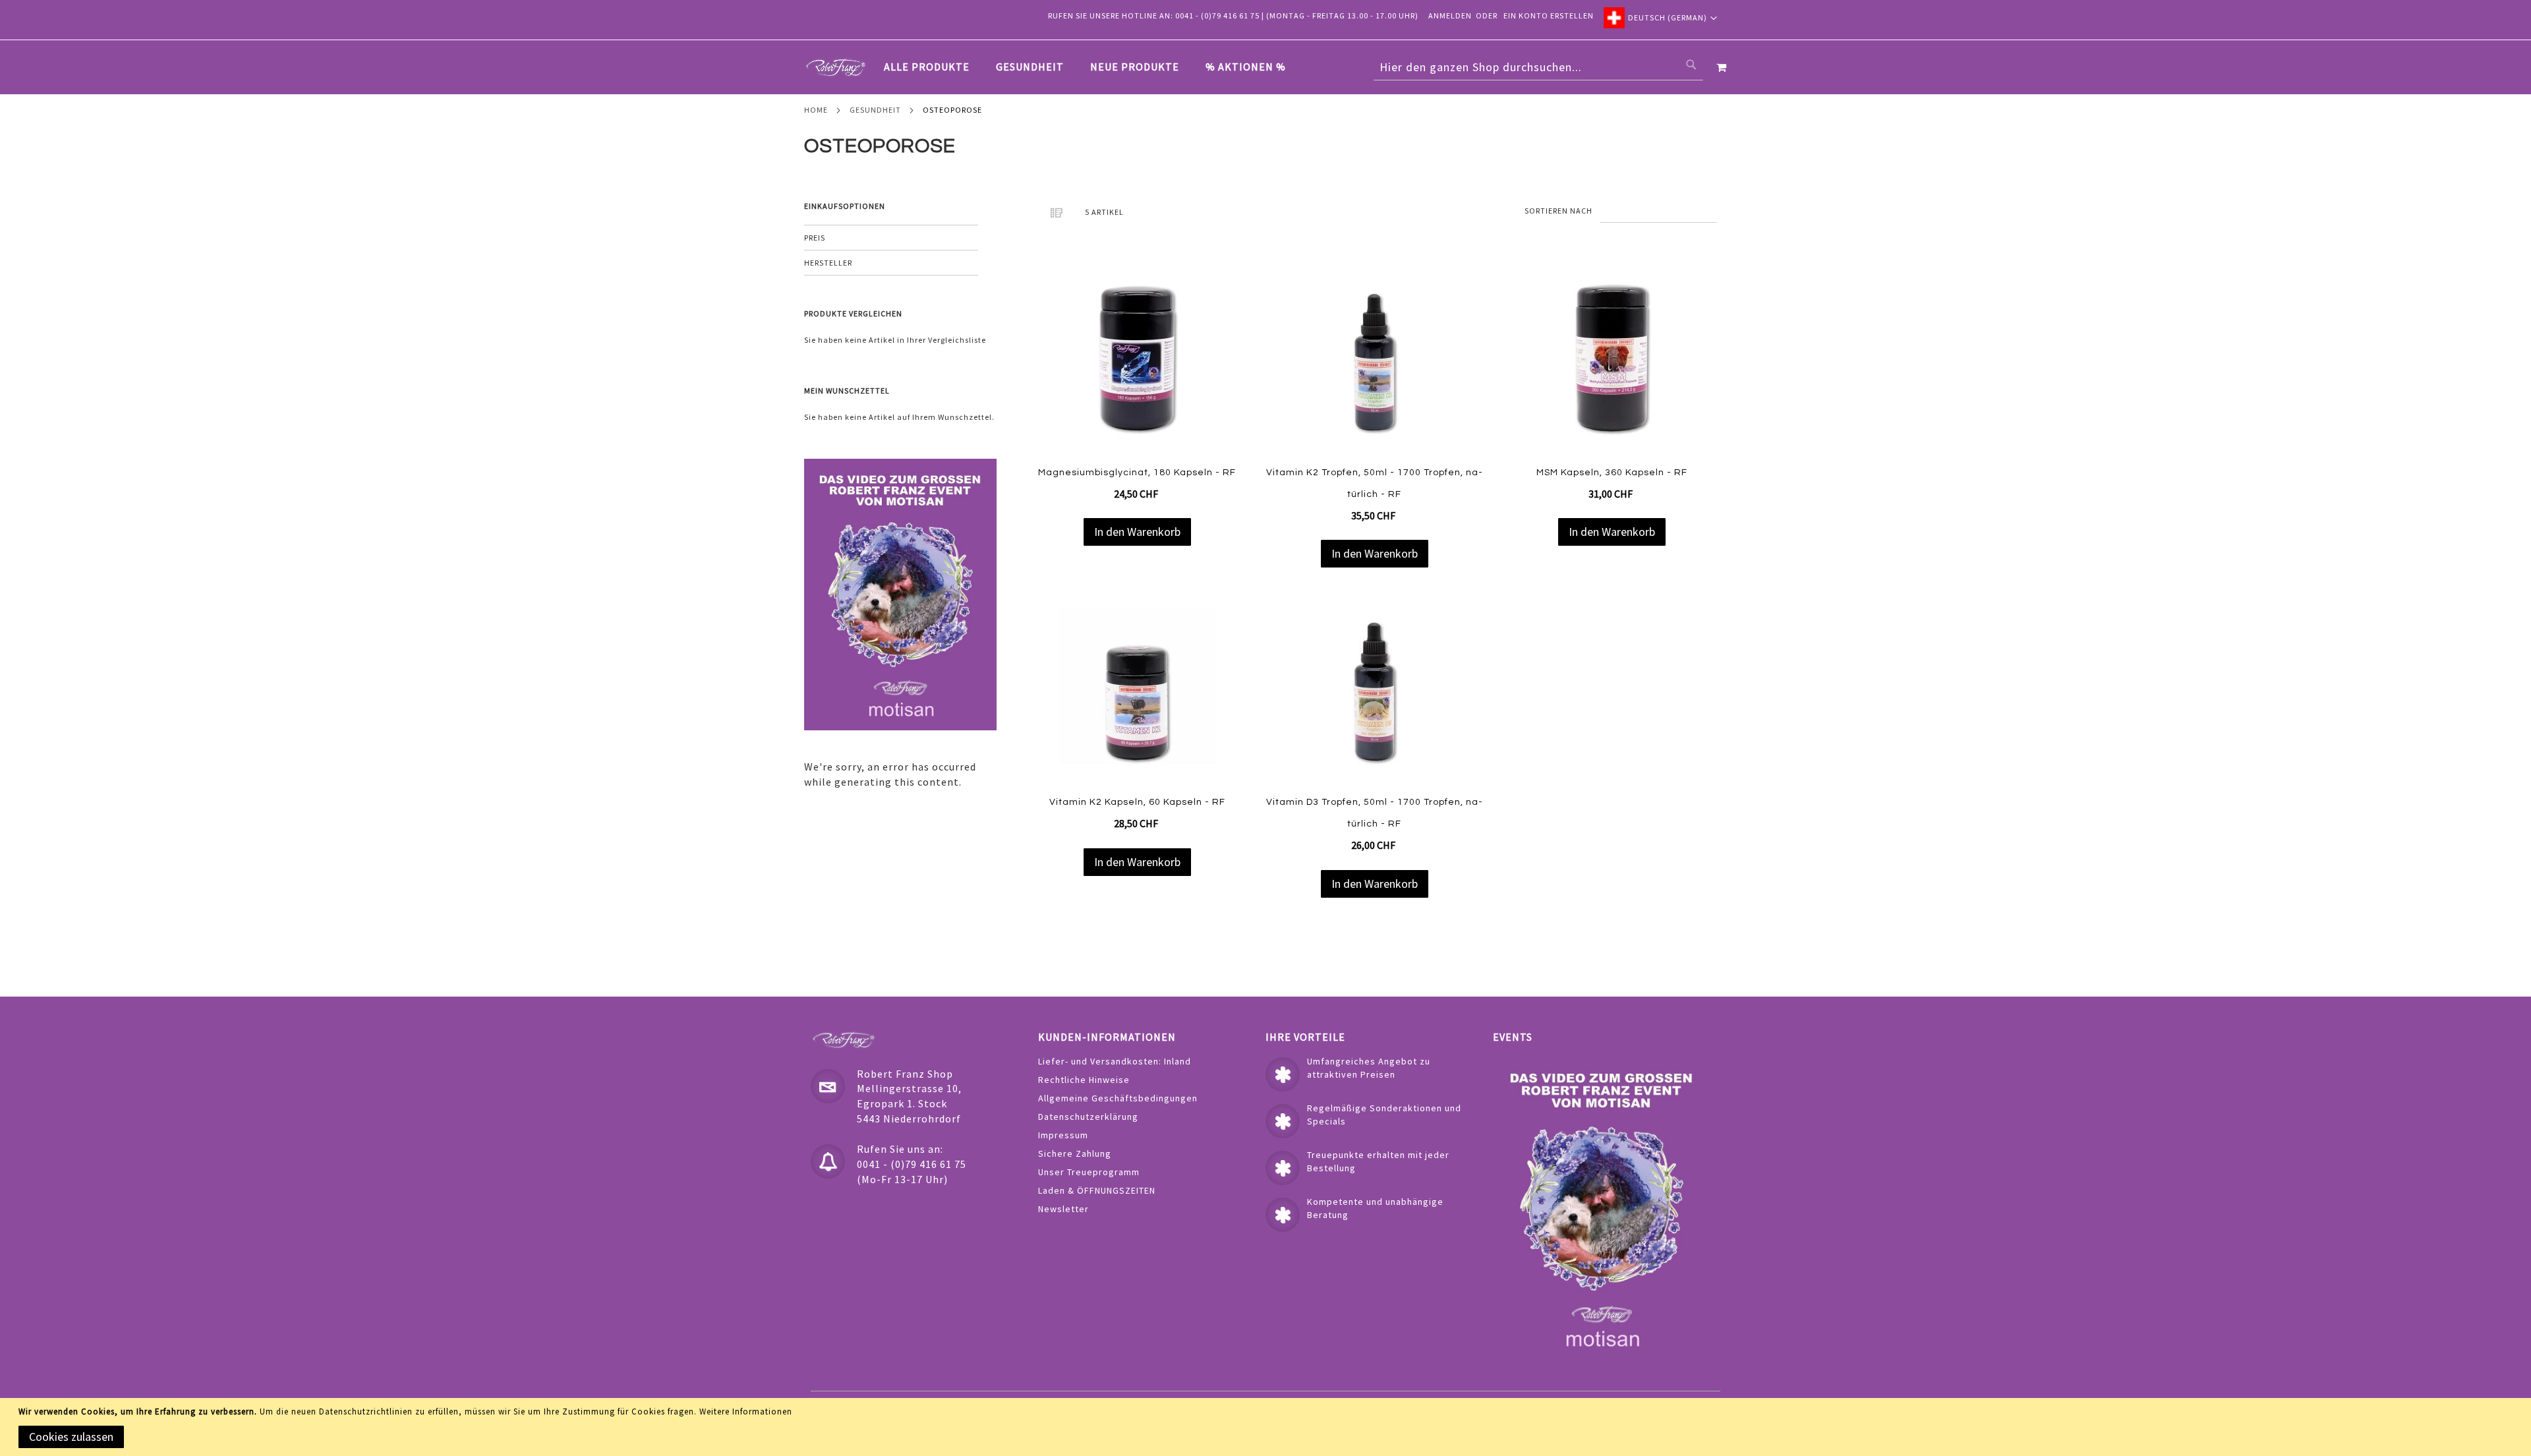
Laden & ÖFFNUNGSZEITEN (1097, 1190)
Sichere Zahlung (1075, 1153)
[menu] (1091, 67)
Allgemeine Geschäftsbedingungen (1118, 1098)
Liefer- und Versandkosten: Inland (1115, 1061)
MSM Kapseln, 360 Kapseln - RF (1612, 473)
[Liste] (1057, 212)
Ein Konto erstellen (1549, 15)
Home (816, 110)
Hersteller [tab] (828, 263)
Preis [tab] (815, 238)
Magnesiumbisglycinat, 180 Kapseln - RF (1137, 473)
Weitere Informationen (746, 1412)
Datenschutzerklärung (1088, 1117)
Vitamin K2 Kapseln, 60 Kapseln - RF (1137, 802)
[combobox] (1538, 67)
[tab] (1091, 67)
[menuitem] (933, 67)
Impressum (1063, 1135)
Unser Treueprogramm (1089, 1172)
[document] (1268, 1427)
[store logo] (836, 67)
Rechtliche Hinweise (1084, 1080)
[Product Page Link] (1137, 358)
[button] (1661, 18)
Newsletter (1063, 1209)
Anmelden (1450, 15)
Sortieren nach (1558, 211)
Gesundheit (875, 110)
